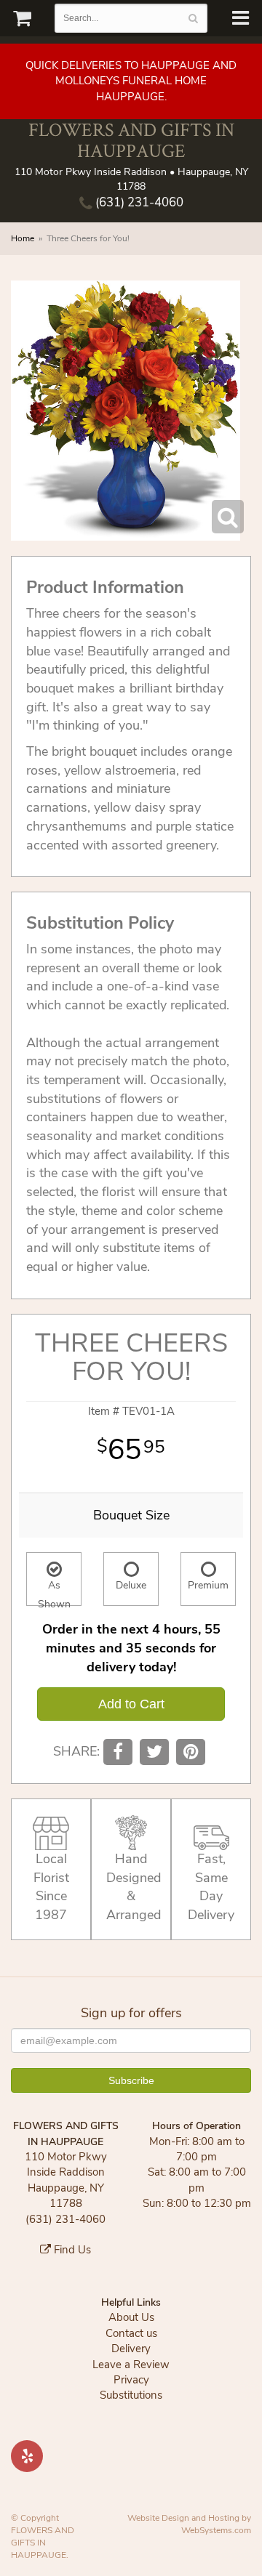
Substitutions (131, 2395)
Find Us (71, 2250)
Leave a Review (131, 2365)
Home (23, 238)
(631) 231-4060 (138, 202)
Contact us (131, 2333)
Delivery (131, 2349)
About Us (131, 2317)
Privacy (131, 2380)
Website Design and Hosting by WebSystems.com (189, 2524)
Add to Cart (131, 1704)
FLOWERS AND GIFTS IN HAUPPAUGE (131, 140)
